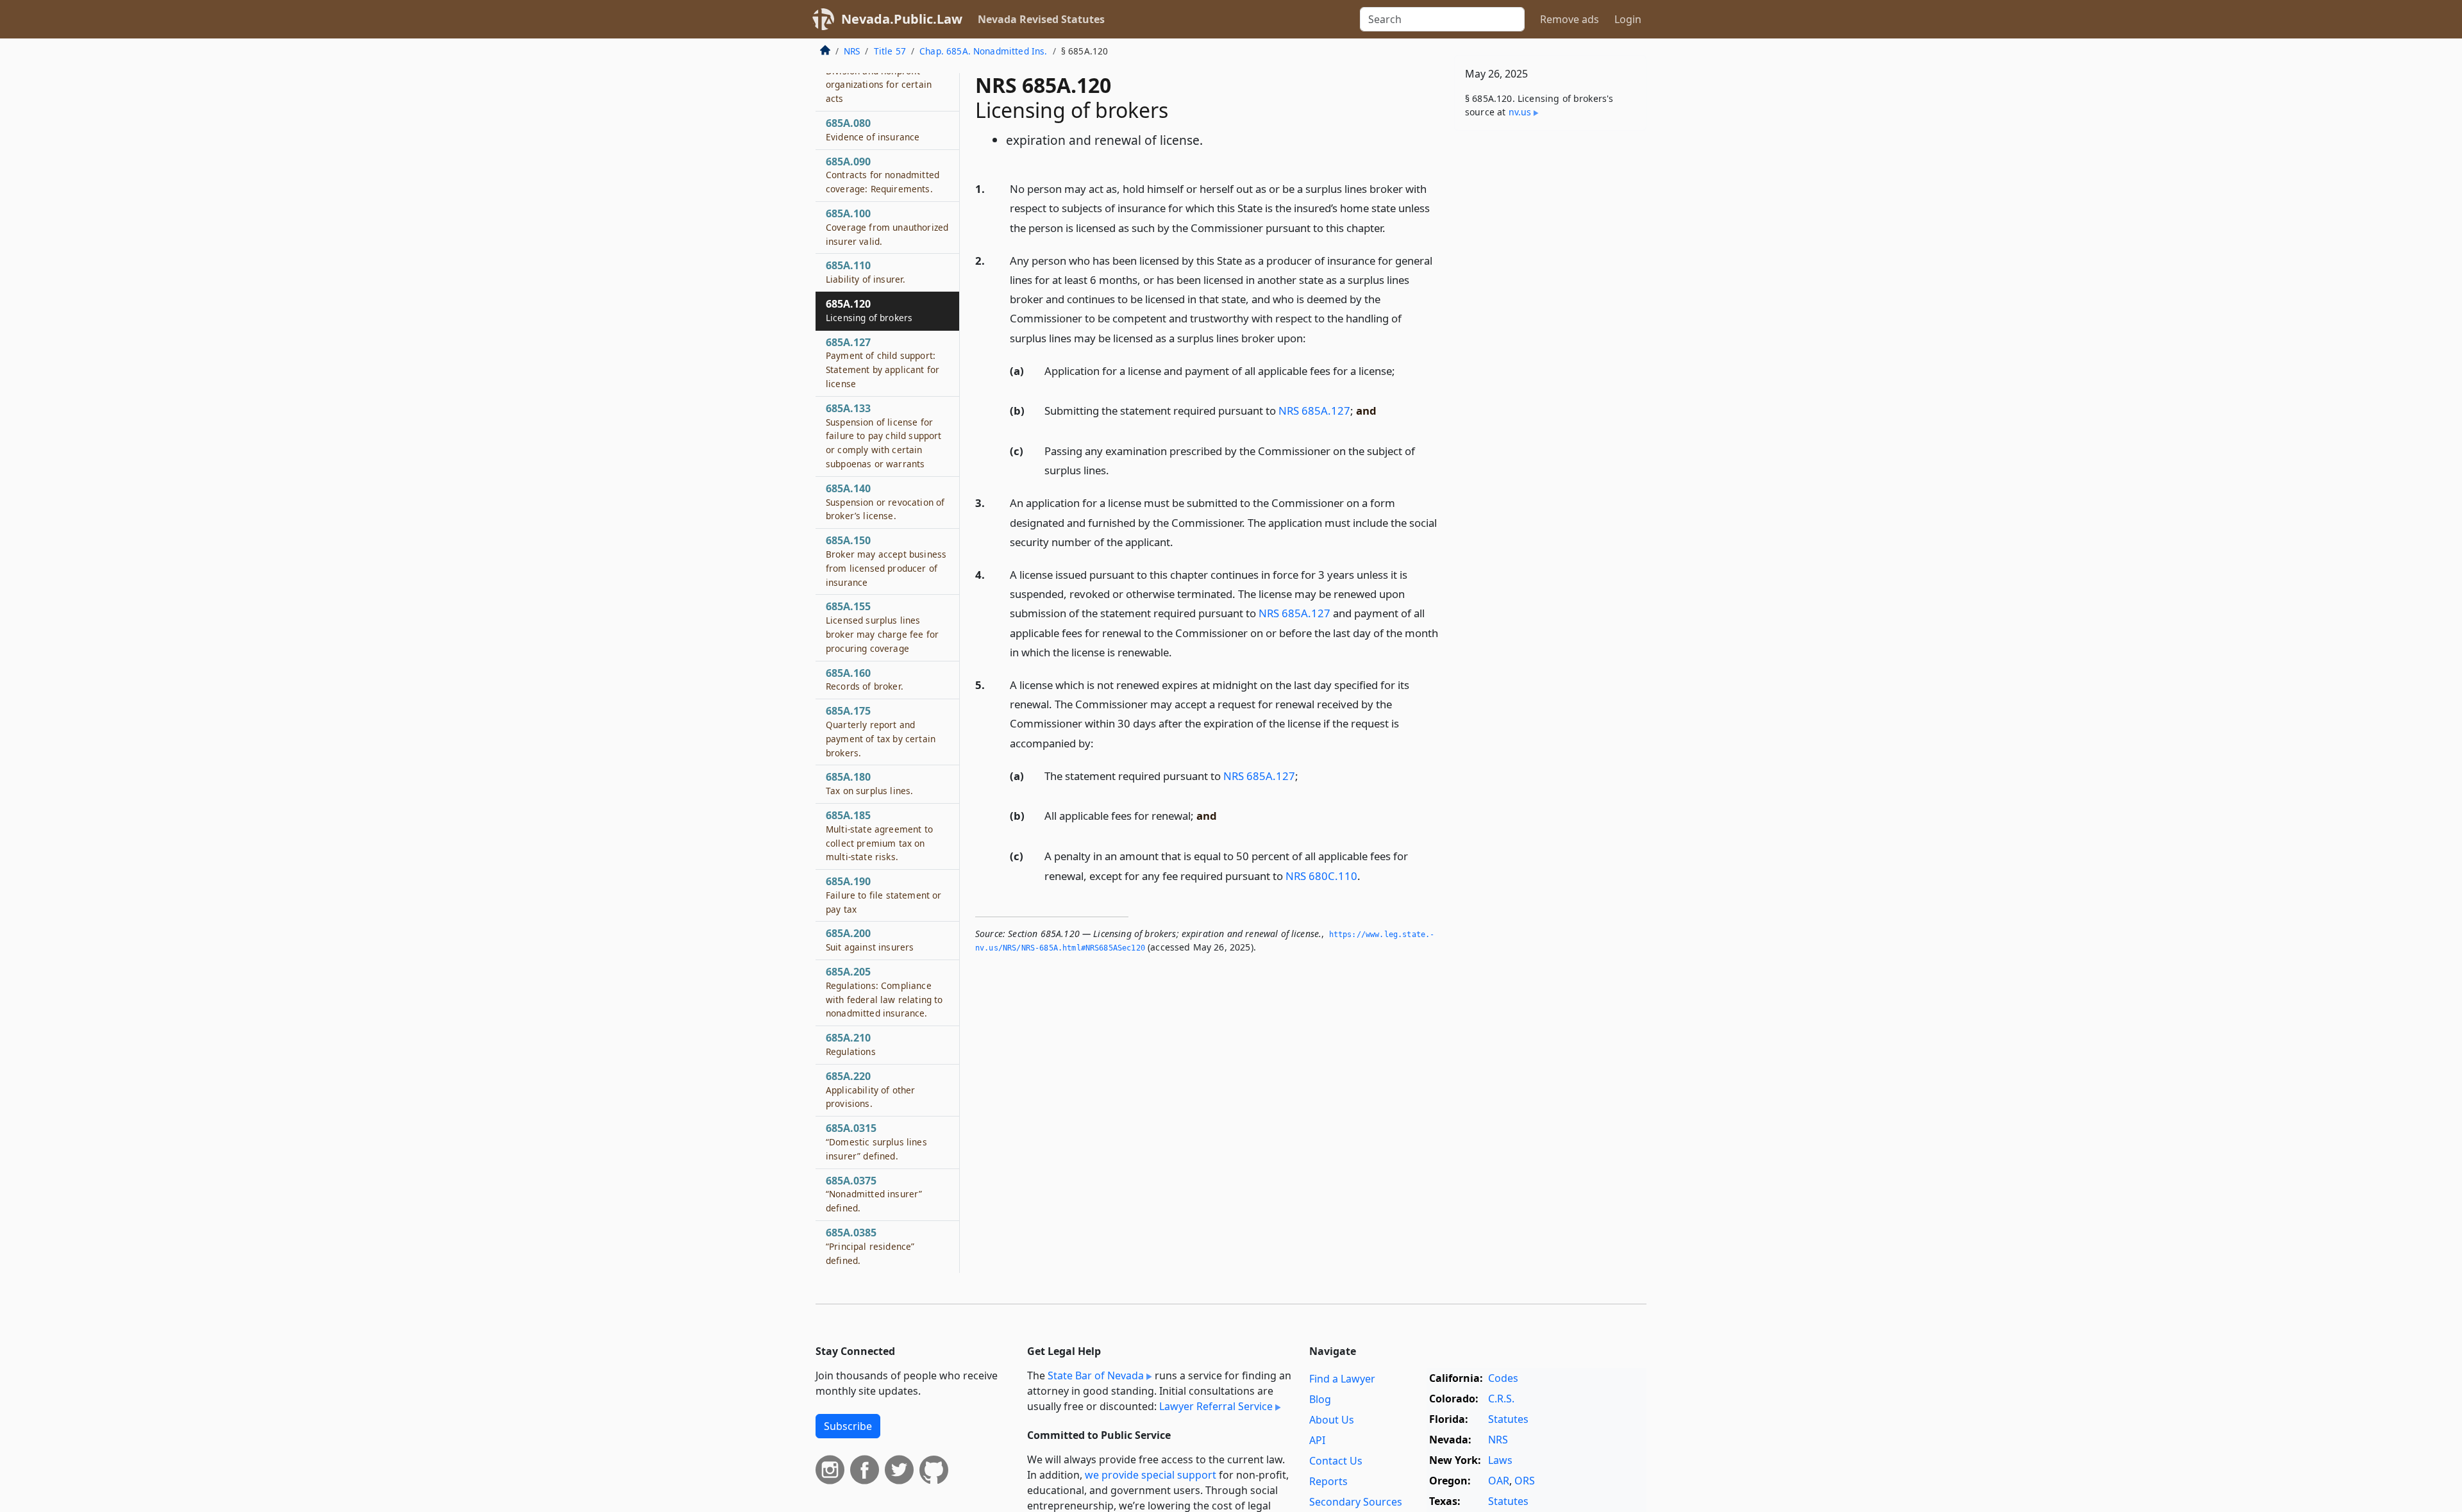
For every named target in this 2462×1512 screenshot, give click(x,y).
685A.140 (885, 502)
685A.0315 (876, 1142)
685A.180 (869, 783)
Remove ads (1570, 19)
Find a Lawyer (1342, 1379)
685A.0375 (874, 1194)
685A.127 (883, 362)
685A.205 (884, 992)
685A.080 (873, 129)
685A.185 (879, 835)
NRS (852, 51)
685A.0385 (870, 1246)
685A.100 (887, 227)
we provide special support (1151, 1475)
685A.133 (883, 436)
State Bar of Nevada (1096, 1375)
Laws (1500, 1460)
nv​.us (1520, 112)
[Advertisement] (1550, 341)
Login (1628, 19)
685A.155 (882, 627)
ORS (1525, 1481)
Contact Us (1336, 1461)
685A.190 (883, 895)
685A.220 (871, 1090)
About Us (1332, 1420)
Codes (1503, 1378)
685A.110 (866, 272)
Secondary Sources (1356, 1502)
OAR (1499, 1481)
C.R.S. (1501, 1399)
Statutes (1508, 1419)
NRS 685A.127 (1314, 411)
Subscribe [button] (848, 1426)
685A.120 (869, 310)
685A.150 (886, 561)
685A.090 (883, 175)
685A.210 (851, 1044)
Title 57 (890, 51)
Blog (1320, 1399)
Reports (1328, 1481)
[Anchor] (1393, 227)
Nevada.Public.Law (902, 19)
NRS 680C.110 (1321, 876)
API (1317, 1440)
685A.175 (881, 731)
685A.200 (870, 940)
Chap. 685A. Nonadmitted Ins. (983, 51)
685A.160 (865, 679)
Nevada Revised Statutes (1041, 19)
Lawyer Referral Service (1216, 1406)
